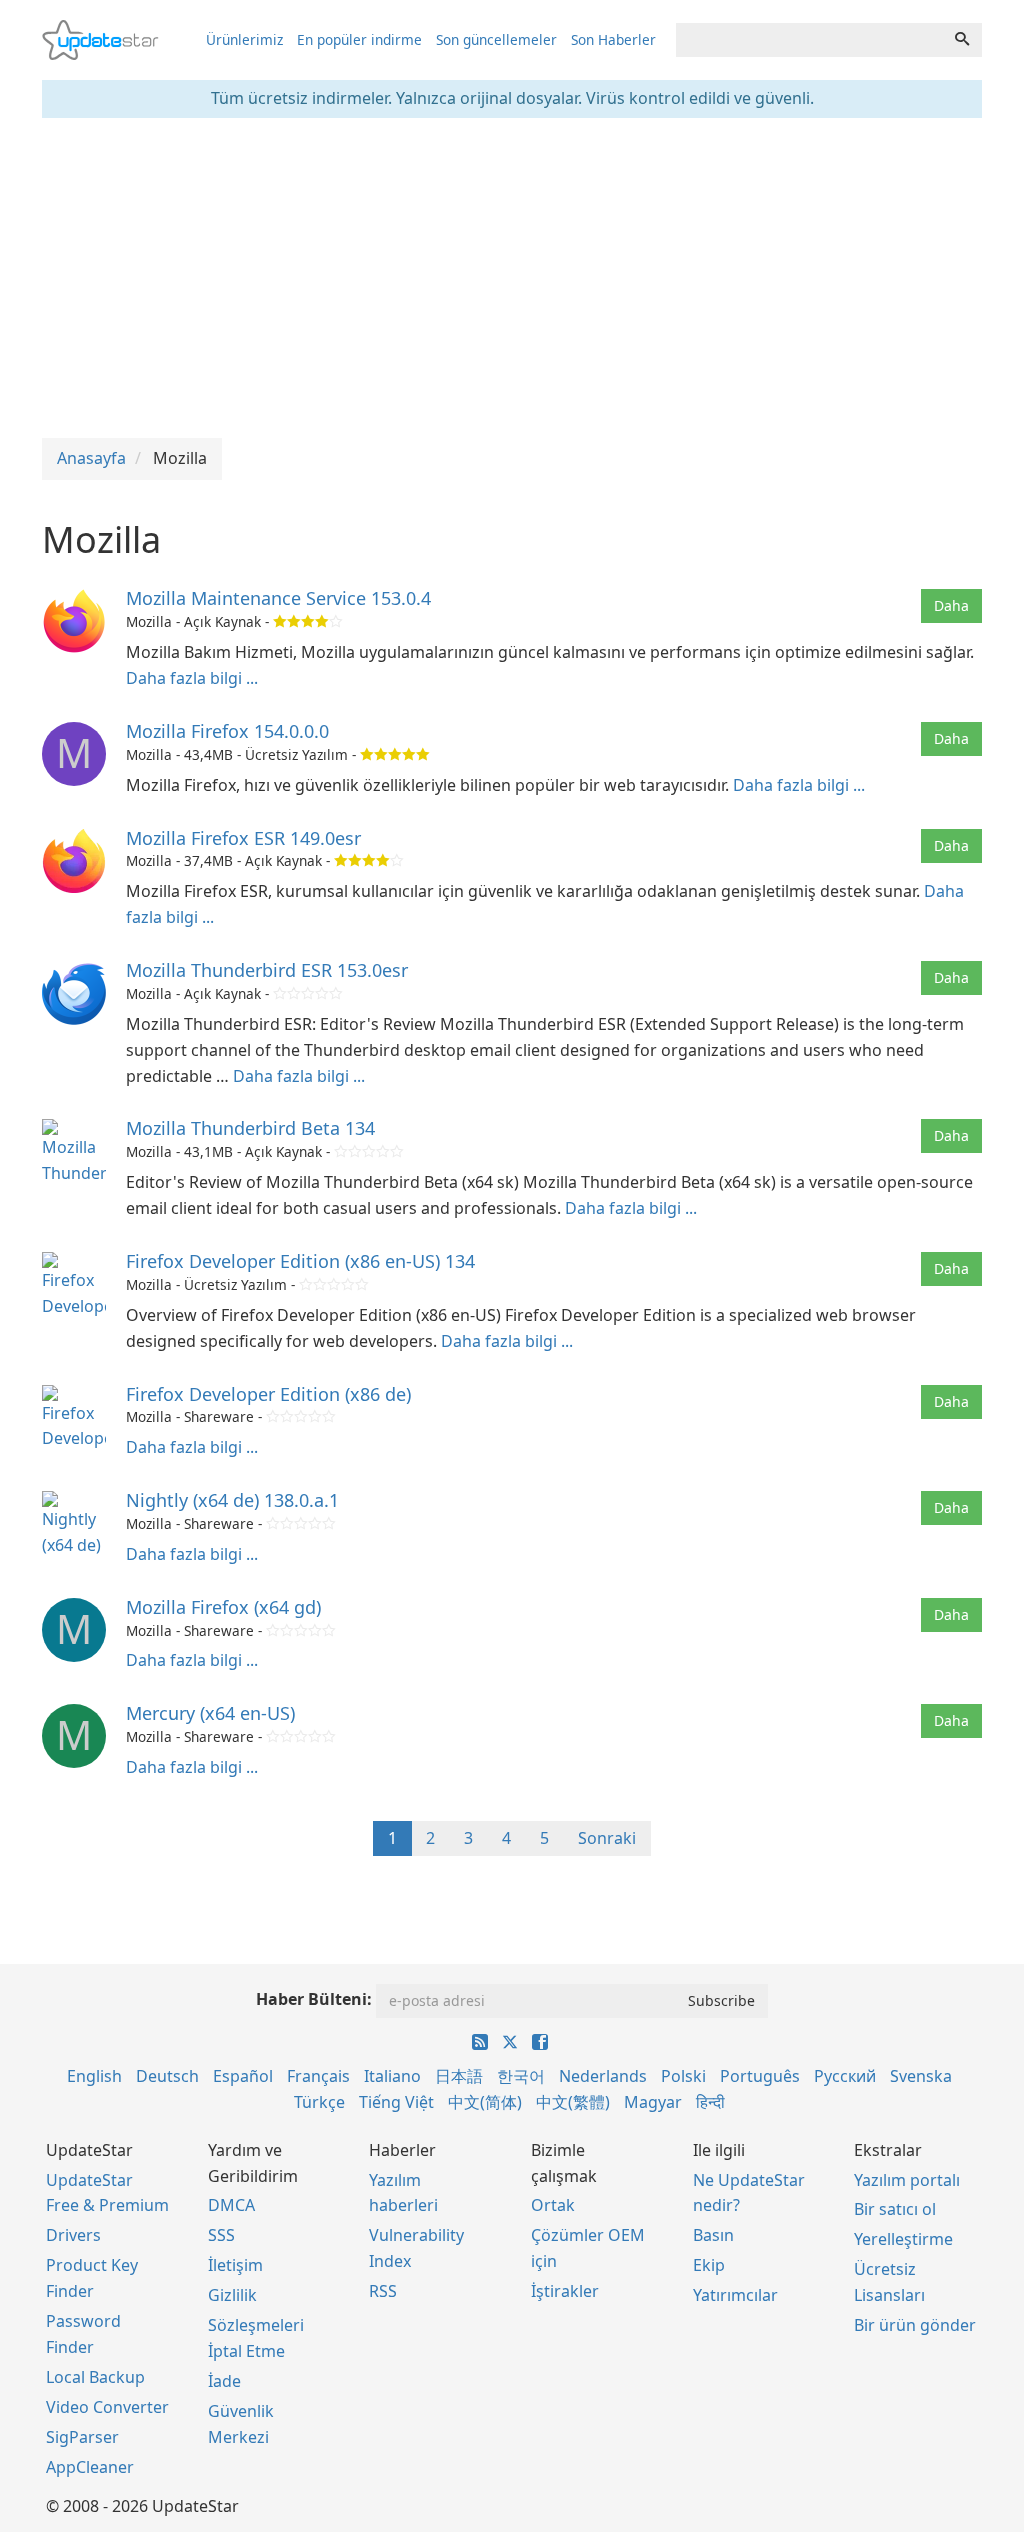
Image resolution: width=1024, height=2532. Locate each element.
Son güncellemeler (496, 39)
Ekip (709, 2265)
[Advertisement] (512, 278)
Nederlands (603, 2076)
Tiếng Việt (396, 2102)
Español (243, 2076)
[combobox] (809, 40)
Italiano (392, 2076)
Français (318, 2076)
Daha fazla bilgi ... (192, 678)
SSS (221, 2235)
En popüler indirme (359, 39)
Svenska (921, 2076)
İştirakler (565, 2291)
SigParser (82, 2437)
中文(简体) (485, 2102)
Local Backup (95, 2377)
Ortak (553, 2205)
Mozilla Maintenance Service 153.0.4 (278, 598)
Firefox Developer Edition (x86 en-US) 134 (300, 1261)
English (94, 2076)
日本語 (459, 2076)
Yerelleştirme (903, 2239)
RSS (383, 2291)
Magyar (653, 2102)
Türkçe (319, 2102)
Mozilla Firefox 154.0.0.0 (227, 731)
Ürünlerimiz (244, 39)
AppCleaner (90, 2467)
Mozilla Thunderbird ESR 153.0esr (267, 970)
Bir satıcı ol (895, 2209)
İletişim (235, 2265)
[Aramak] (962, 40)
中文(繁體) (573, 2102)
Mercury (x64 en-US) (210, 1713)
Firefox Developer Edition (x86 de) (268, 1394)
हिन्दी (710, 2102)
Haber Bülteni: (314, 1999)
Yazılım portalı (907, 2180)
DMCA (231, 2205)
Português (760, 2076)
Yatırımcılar (735, 2295)
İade (224, 2381)
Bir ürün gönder (915, 2325)
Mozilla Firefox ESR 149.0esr (243, 838)
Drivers (73, 2235)
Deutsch (167, 2076)
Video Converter (107, 2407)
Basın (713, 2235)
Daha (951, 605)
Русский (845, 2076)
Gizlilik (232, 2295)
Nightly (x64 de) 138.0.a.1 (232, 1500)
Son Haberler (613, 39)
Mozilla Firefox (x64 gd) (223, 1607)
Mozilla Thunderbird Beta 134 (250, 1128)
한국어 (521, 2076)
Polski (683, 2076)
